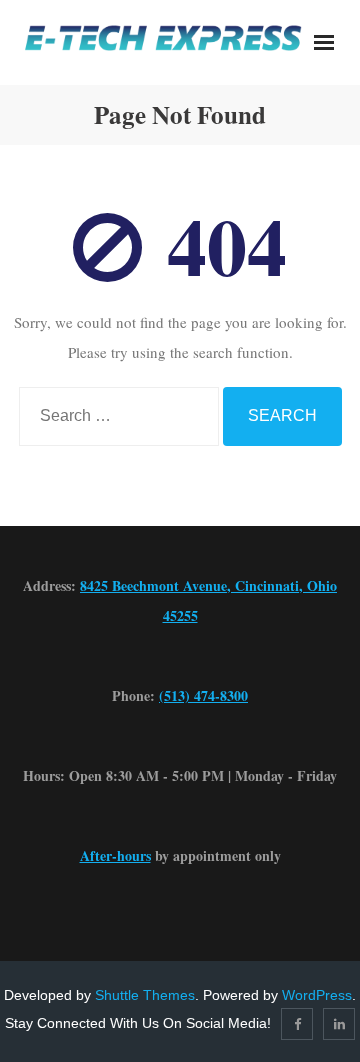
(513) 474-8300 (203, 695)
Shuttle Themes (145, 995)
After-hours (115, 855)
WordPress (317, 995)
